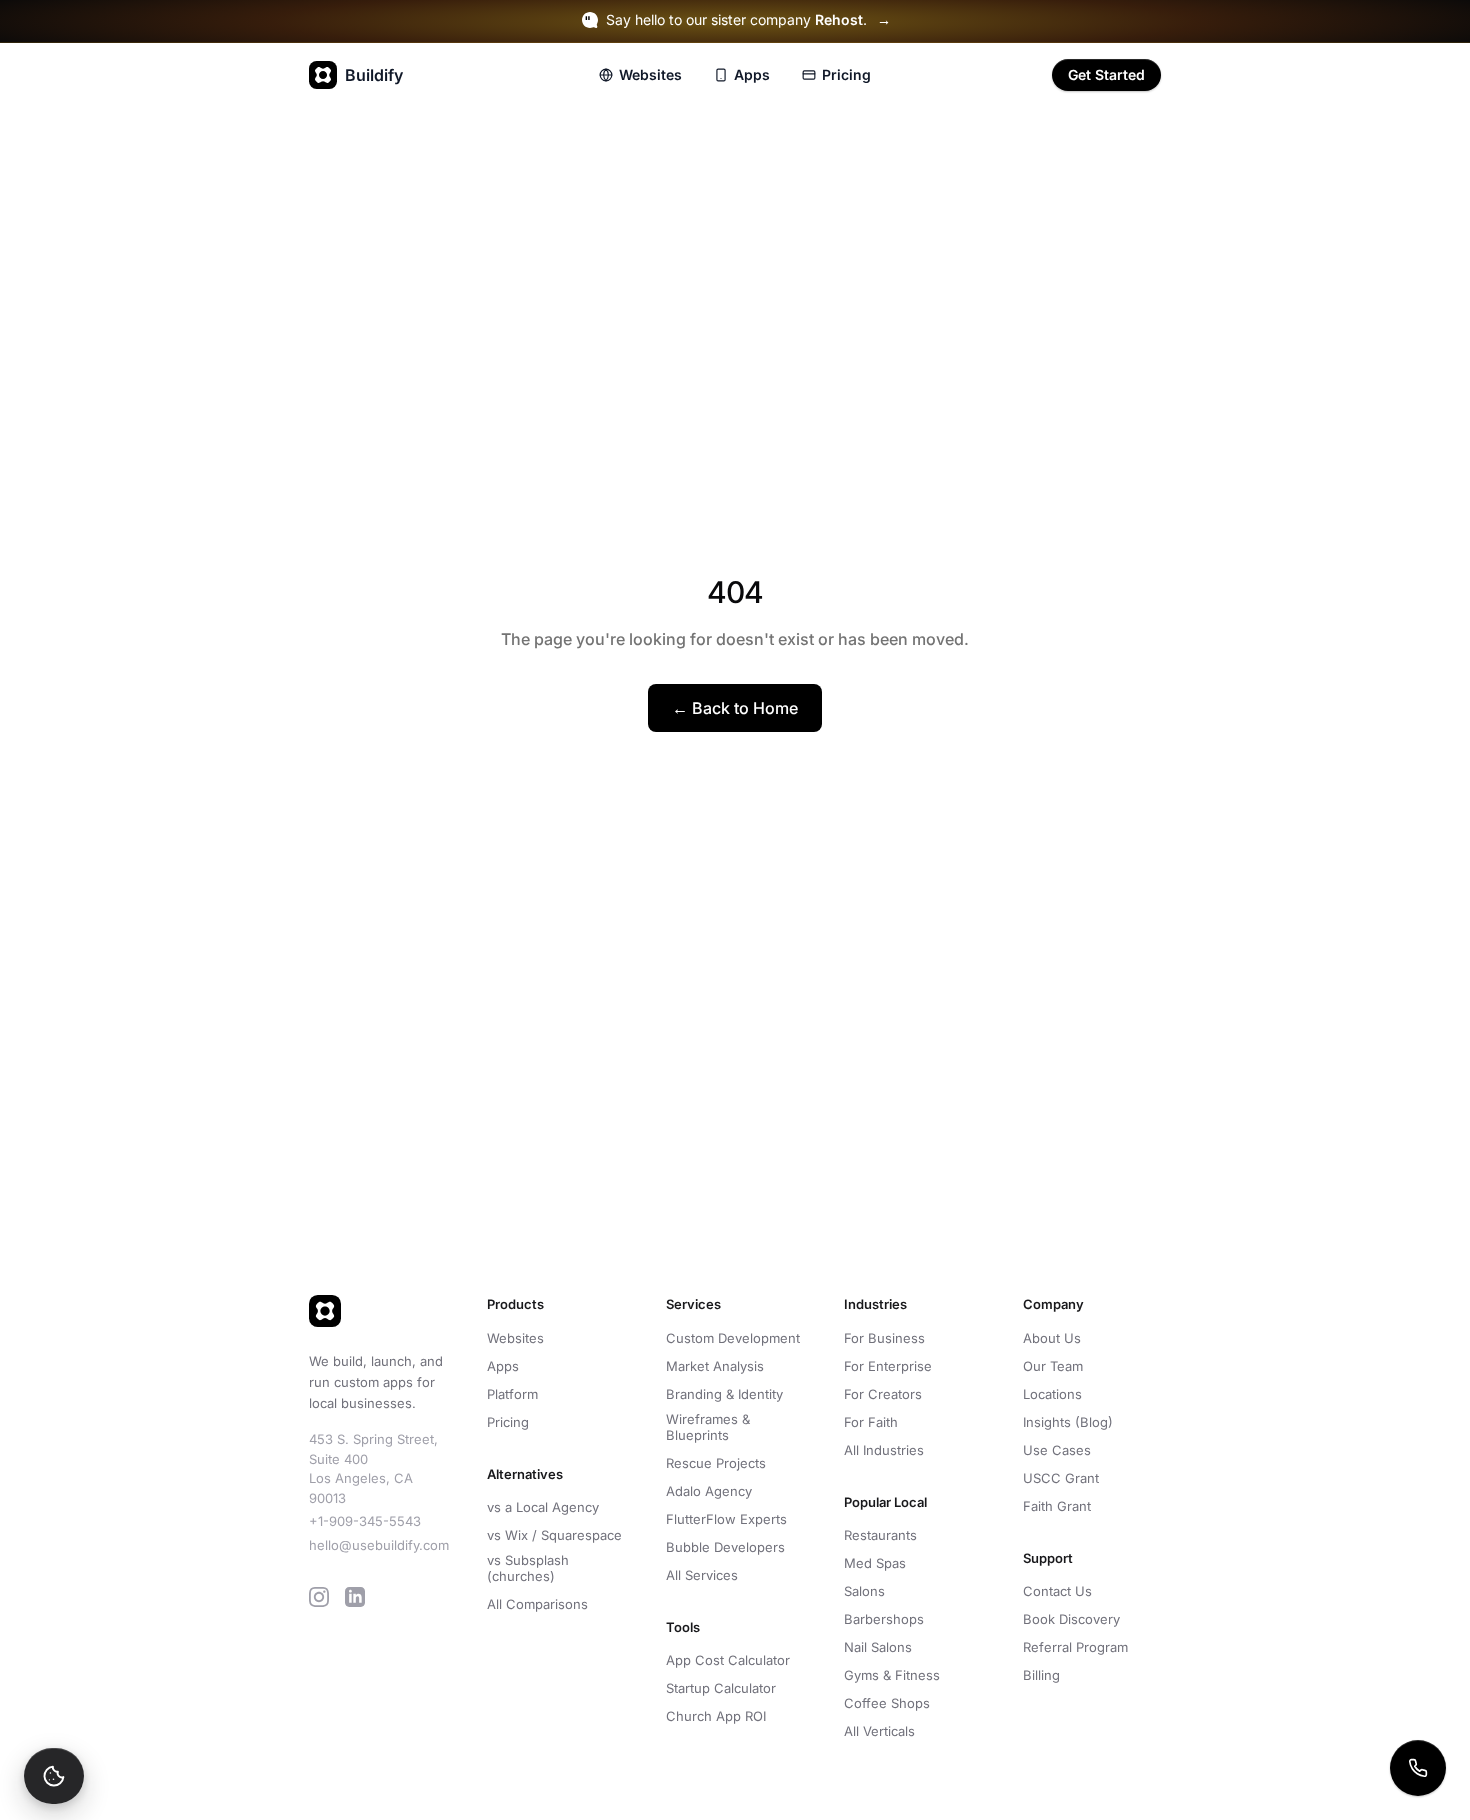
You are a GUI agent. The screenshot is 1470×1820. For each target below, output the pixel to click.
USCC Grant (1061, 1478)
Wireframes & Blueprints (708, 1427)
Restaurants (880, 1535)
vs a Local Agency (543, 1507)
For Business (884, 1338)
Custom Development (733, 1338)
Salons (864, 1591)
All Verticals (879, 1731)
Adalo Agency (709, 1491)
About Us (1052, 1338)
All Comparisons (537, 1604)
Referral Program (1075, 1647)
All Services (702, 1575)
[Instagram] (319, 1597)
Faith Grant (1057, 1506)
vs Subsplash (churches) (528, 1568)
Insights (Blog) (1068, 1422)
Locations (1052, 1394)
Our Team (1053, 1366)
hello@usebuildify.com (379, 1545)
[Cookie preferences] (54, 1776)
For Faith (871, 1422)
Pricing (846, 74)
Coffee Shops (887, 1703)
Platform (512, 1394)
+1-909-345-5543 (365, 1521)
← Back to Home (735, 708)
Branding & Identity (724, 1394)
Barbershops (884, 1619)
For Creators (883, 1394)
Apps (752, 74)
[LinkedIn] (355, 1597)
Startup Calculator (721, 1688)
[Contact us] (1418, 1768)
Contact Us (1057, 1591)
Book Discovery (1071, 1619)
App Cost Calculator (728, 1660)
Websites (650, 74)
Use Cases (1057, 1450)
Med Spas (875, 1563)
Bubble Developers (725, 1547)
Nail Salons (878, 1647)
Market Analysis (715, 1366)
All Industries (884, 1450)
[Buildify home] (378, 1311)
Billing (1041, 1675)
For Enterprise (888, 1366)
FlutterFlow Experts (726, 1519)
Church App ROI (716, 1716)
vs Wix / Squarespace (554, 1535)
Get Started (1106, 74)
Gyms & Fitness (892, 1675)
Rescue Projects (716, 1463)
